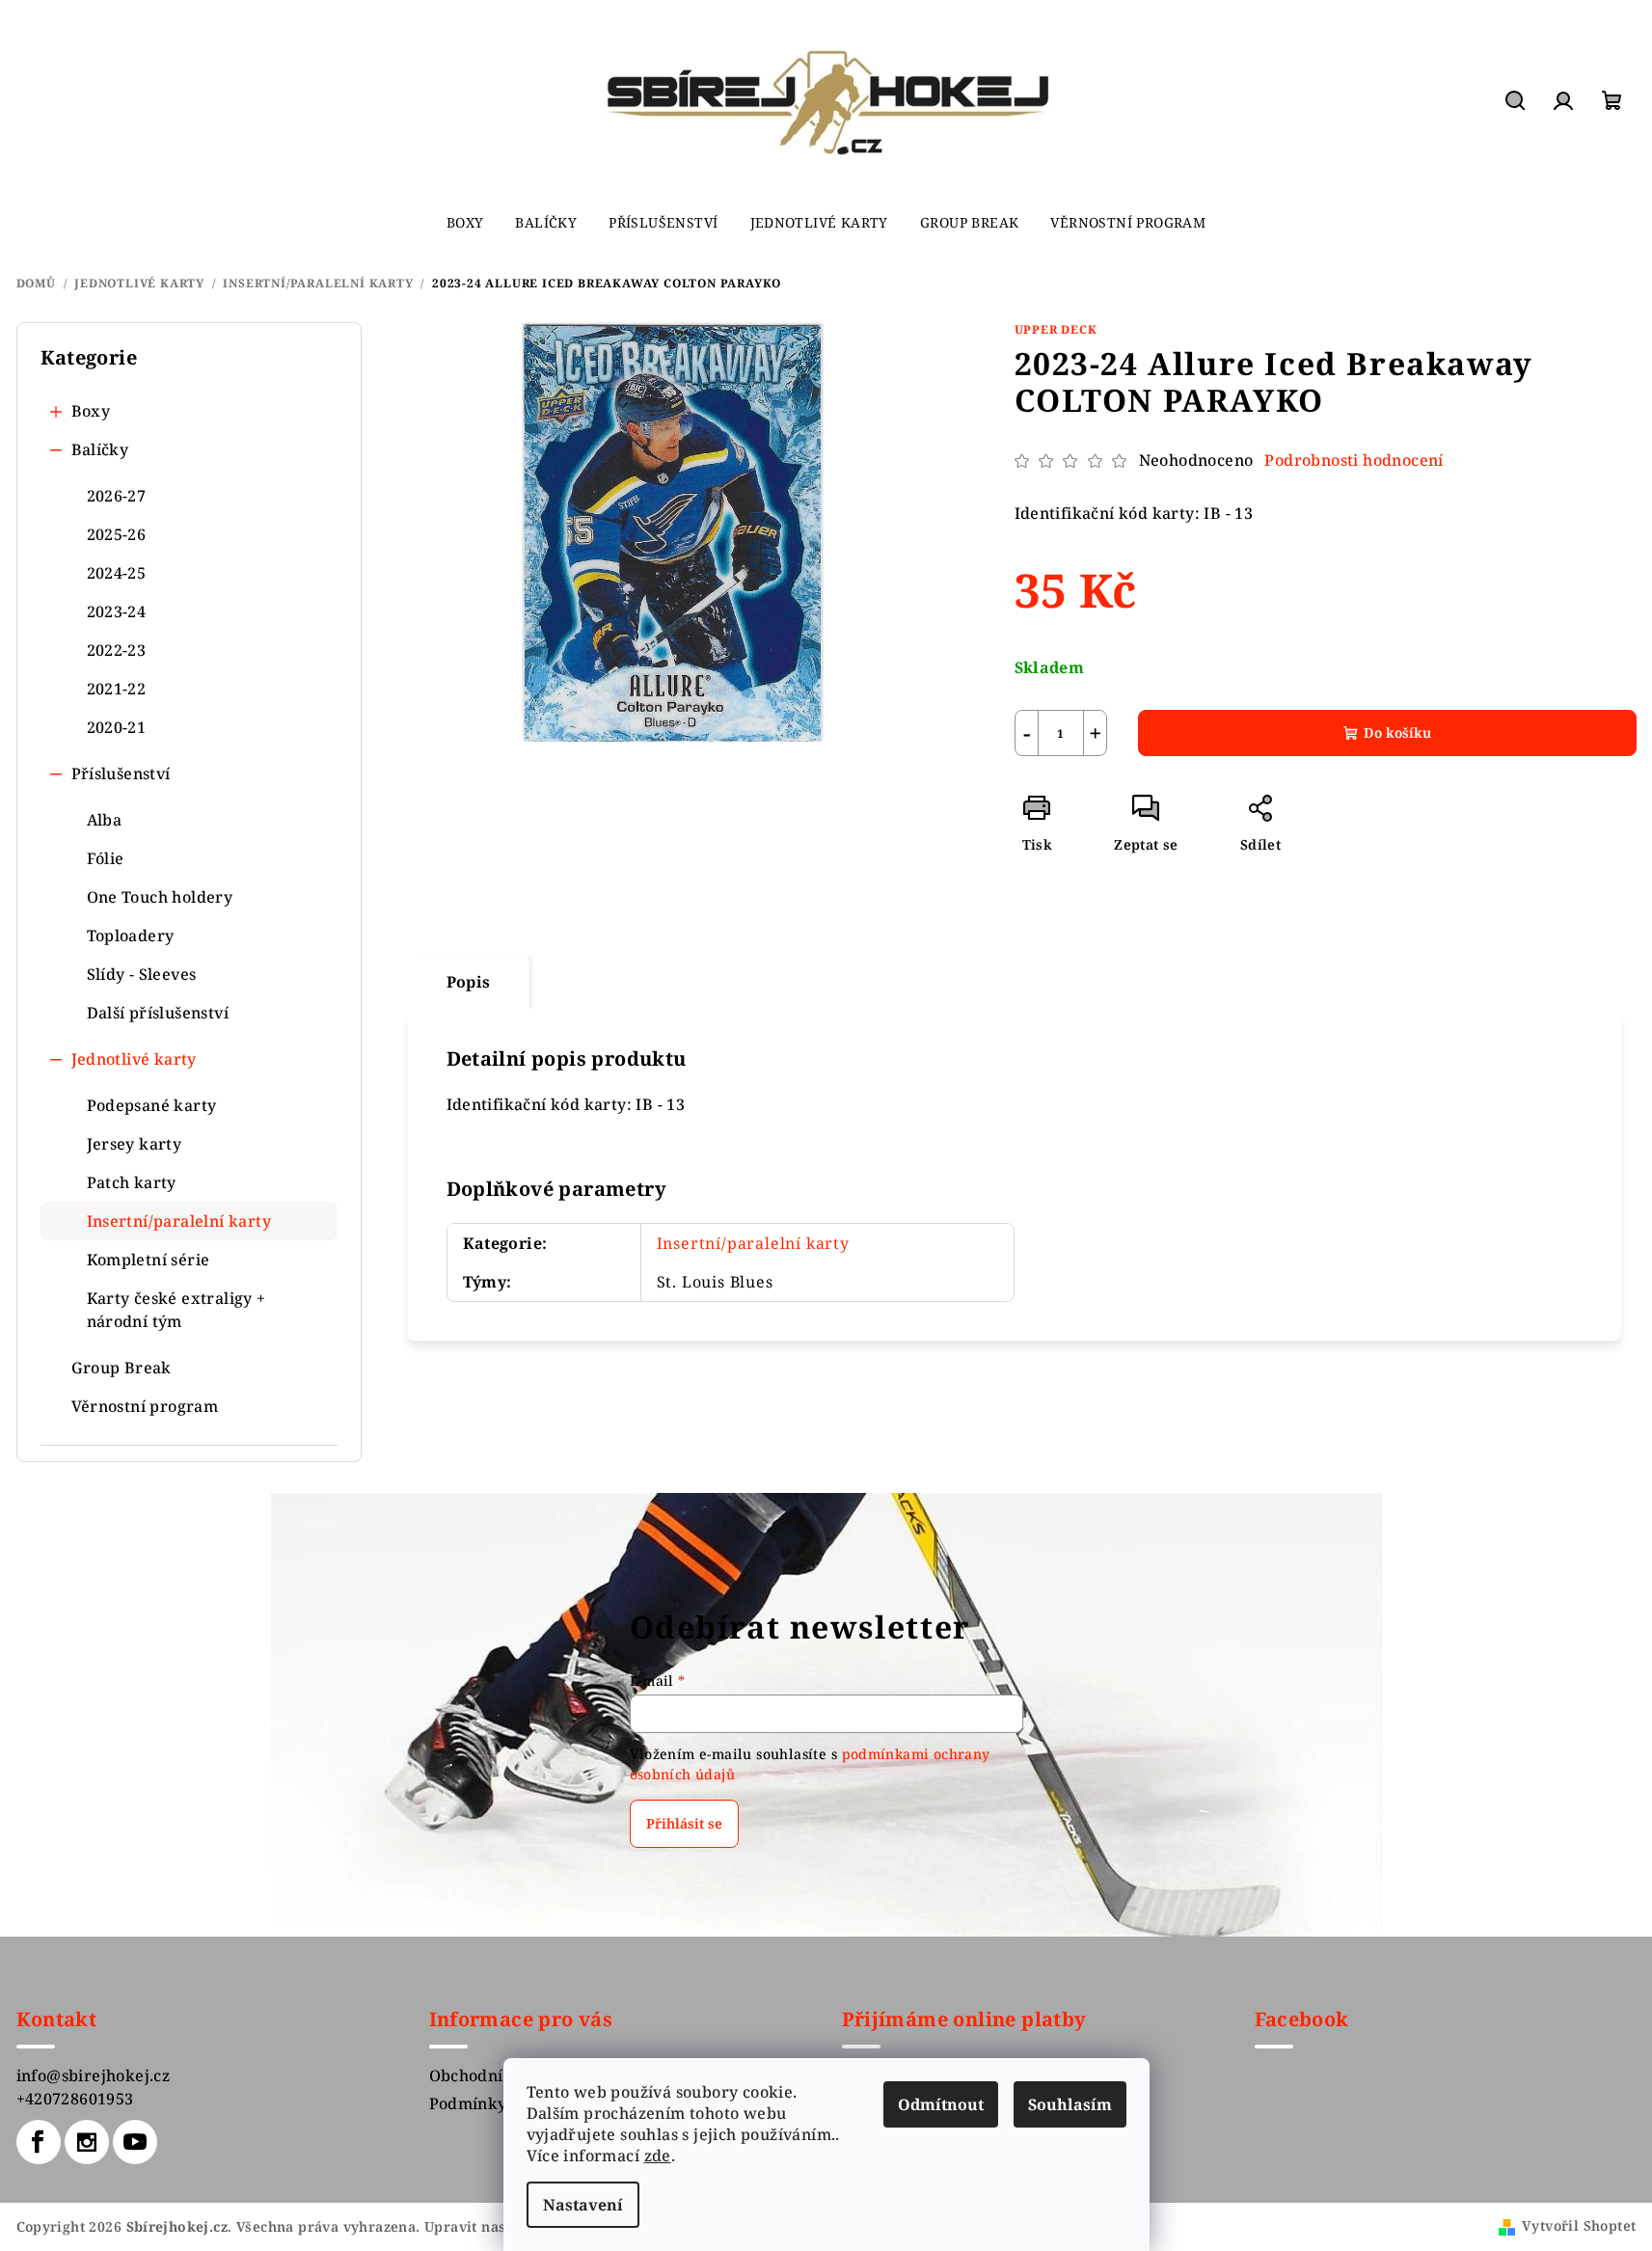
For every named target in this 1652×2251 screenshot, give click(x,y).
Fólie (106, 858)
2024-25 (117, 573)
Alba (105, 820)
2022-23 (117, 650)
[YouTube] (135, 2142)
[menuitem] (465, 223)
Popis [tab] (469, 982)
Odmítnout (941, 2104)
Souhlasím (1070, 2104)
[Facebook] (39, 2142)
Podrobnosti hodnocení (1354, 460)
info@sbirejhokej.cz (94, 2075)
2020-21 (117, 727)
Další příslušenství (158, 1013)
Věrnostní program (145, 1406)
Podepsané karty (152, 1105)
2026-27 (117, 496)
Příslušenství (121, 773)
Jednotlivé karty (134, 1059)
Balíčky (100, 449)
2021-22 (117, 689)
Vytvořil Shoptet (1579, 2225)
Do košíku (1397, 732)
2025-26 (117, 534)
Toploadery (131, 936)
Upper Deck (1056, 329)
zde (658, 2156)
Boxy (91, 411)
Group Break (122, 1368)
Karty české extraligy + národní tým (176, 1310)
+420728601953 (75, 2099)
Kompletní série (149, 1260)
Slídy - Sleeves (142, 974)
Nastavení (583, 2205)
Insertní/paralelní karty (179, 1221)
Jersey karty (135, 1144)
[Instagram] (87, 2142)
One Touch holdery (160, 897)
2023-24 (117, 611)
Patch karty (132, 1182)
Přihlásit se (684, 1823)
